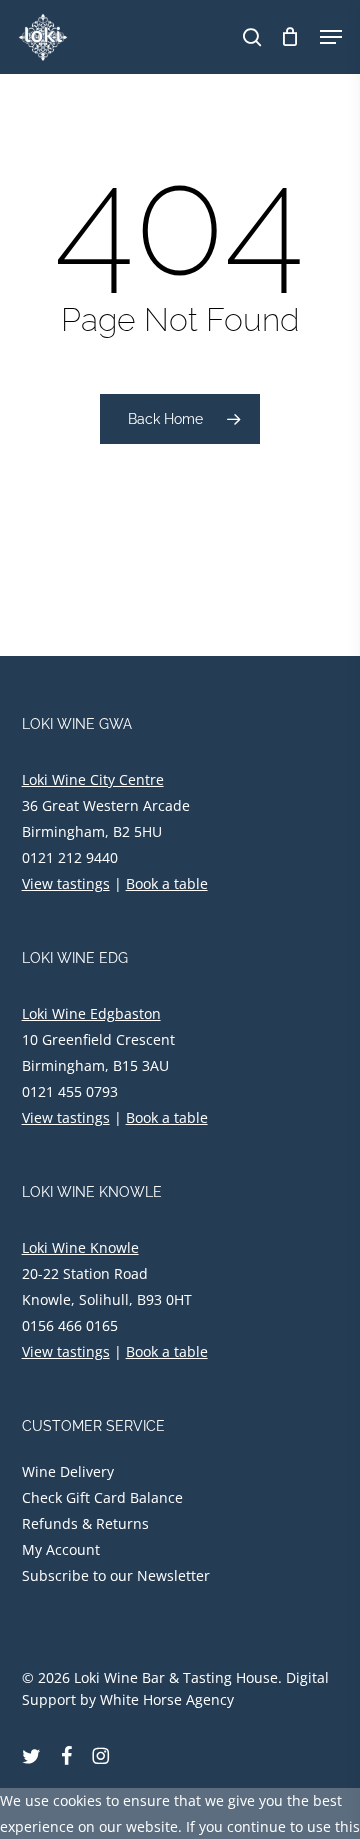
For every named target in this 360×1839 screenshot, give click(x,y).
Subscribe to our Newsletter (116, 1575)
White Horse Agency (167, 1699)
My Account (61, 1549)
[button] (331, 37)
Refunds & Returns (85, 1523)
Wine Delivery (68, 1471)
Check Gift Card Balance (102, 1497)
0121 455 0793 (70, 1091)
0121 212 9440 (70, 857)
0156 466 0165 (70, 1325)
